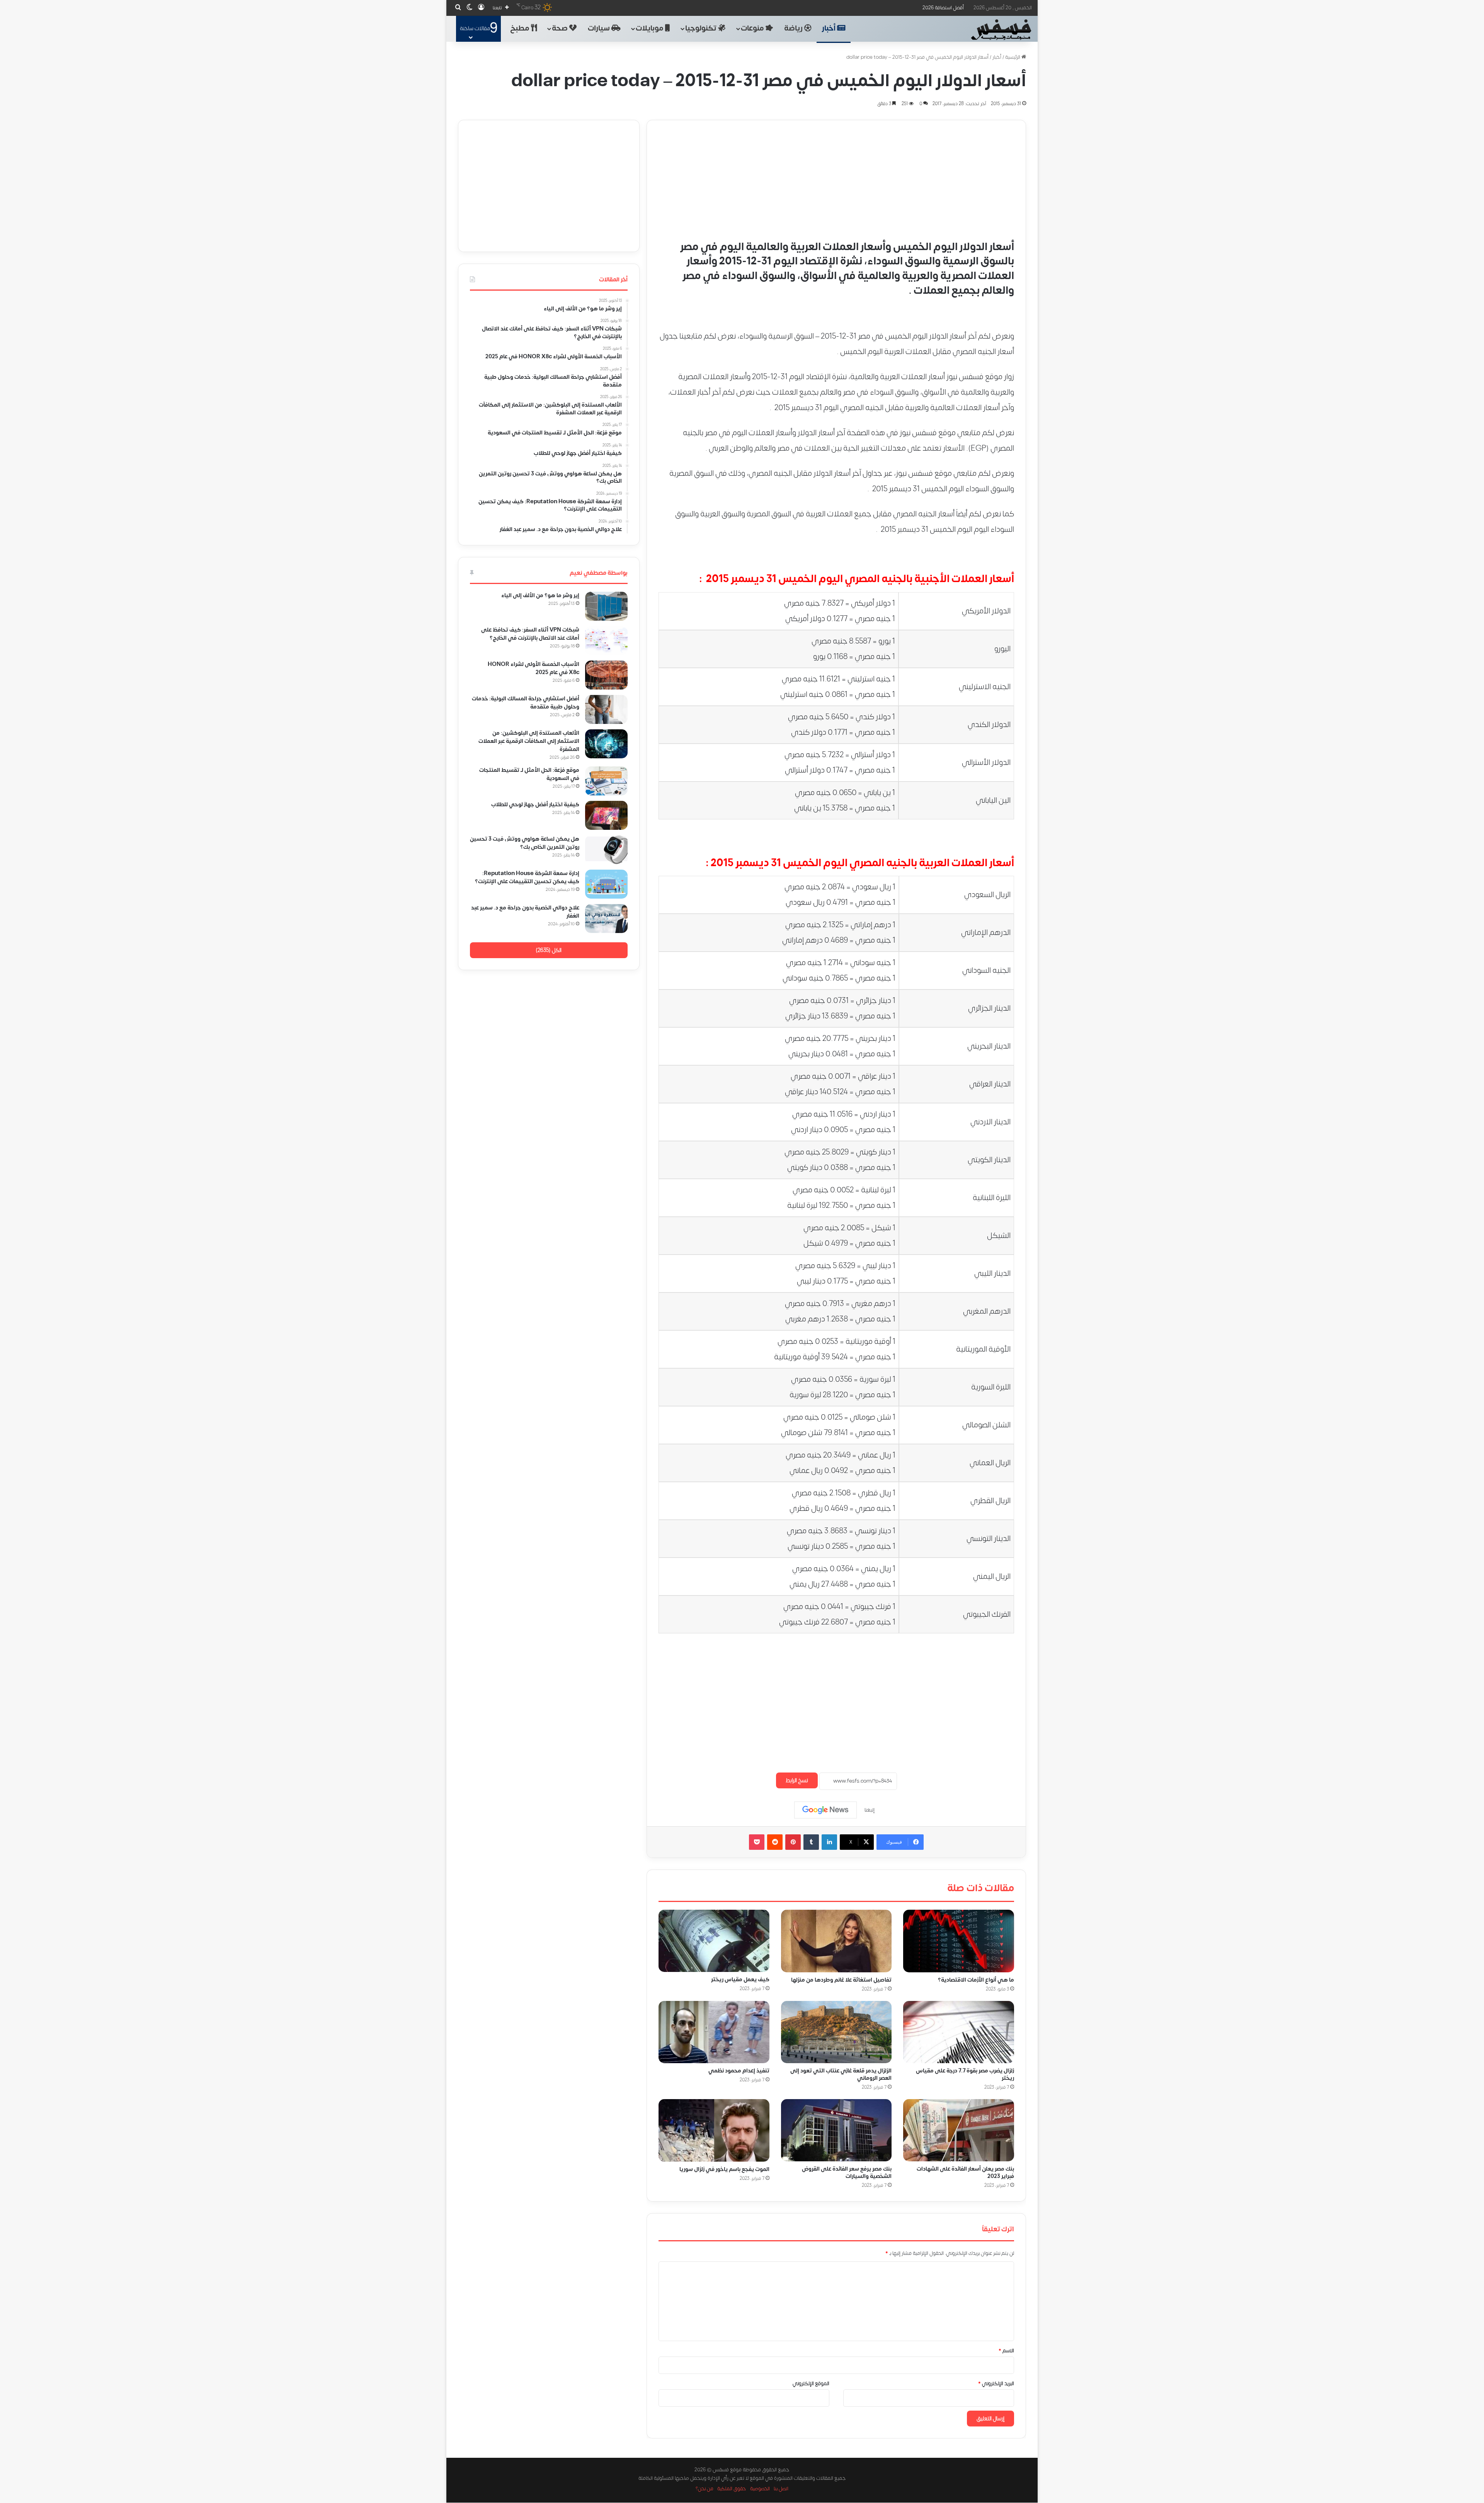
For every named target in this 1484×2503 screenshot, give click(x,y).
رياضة (794, 28)
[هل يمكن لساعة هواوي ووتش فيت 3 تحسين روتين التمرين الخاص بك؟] (606, 850)
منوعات (753, 28)
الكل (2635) (549, 950)
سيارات (600, 28)
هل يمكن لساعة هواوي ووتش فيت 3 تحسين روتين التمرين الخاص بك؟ (525, 843)
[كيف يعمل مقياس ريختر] (714, 1941)
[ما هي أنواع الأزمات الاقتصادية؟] (959, 1941)
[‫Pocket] (757, 1842)
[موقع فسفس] (1001, 30)
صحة (561, 28)
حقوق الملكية (732, 2489)
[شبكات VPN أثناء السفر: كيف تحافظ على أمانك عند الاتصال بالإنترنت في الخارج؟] (606, 641)
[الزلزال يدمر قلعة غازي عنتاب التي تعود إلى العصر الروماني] (836, 2032)
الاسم (1006, 2351)
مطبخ (521, 28)
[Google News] (825, 1810)
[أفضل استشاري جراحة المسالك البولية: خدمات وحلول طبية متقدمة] (606, 709)
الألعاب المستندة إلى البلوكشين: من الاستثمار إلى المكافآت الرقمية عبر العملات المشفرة (529, 741)
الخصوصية (760, 2489)
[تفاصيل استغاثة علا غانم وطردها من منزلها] (836, 1941)
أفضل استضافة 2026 (943, 8)
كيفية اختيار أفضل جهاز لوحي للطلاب (535, 805)
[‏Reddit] (775, 1842)
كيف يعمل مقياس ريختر (740, 1979)
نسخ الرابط (797, 1780)
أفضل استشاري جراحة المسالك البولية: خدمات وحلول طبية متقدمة (526, 703)
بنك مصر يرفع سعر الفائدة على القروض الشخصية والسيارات (847, 2173)
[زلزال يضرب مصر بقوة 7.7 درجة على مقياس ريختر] (959, 2032)
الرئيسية (1013, 57)
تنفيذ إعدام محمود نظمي (739, 2071)
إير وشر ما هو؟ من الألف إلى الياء (540, 595)
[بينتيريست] (793, 1842)
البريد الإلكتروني (996, 2384)
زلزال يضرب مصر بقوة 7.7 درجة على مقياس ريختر (965, 2074)
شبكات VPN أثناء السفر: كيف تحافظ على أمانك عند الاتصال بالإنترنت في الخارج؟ (530, 634)
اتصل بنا (781, 2489)
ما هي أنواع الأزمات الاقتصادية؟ (976, 1980)
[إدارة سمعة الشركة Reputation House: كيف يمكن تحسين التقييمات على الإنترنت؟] (606, 884)
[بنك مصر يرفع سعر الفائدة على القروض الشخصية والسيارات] (836, 2130)
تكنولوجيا (702, 28)
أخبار (830, 28)
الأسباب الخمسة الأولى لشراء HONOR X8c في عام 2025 (534, 668)
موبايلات (650, 28)
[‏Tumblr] (811, 1842)
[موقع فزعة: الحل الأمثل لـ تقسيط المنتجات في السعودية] (606, 781)
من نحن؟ (705, 2489)
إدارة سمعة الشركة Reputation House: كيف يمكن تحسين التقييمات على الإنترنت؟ (527, 877)
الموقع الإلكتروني (811, 2384)
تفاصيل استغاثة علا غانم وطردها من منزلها (841, 1980)
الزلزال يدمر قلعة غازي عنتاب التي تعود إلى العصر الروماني (841, 2074)
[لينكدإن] (829, 1842)
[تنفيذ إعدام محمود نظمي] (714, 2032)
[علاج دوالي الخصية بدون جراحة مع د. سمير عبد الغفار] (606, 919)
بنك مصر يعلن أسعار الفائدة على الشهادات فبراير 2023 (965, 2173)
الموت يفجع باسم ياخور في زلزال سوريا (724, 2169)
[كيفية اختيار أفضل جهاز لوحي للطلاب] (606, 815)
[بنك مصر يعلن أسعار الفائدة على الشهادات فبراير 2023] (959, 2130)
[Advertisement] (836, 174)
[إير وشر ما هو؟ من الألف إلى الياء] (606, 606)
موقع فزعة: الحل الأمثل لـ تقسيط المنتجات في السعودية (529, 774)
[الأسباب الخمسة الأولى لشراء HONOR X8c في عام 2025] (606, 675)
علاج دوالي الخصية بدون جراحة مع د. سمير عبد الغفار (525, 912)
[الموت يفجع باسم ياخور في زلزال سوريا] (714, 2130)
